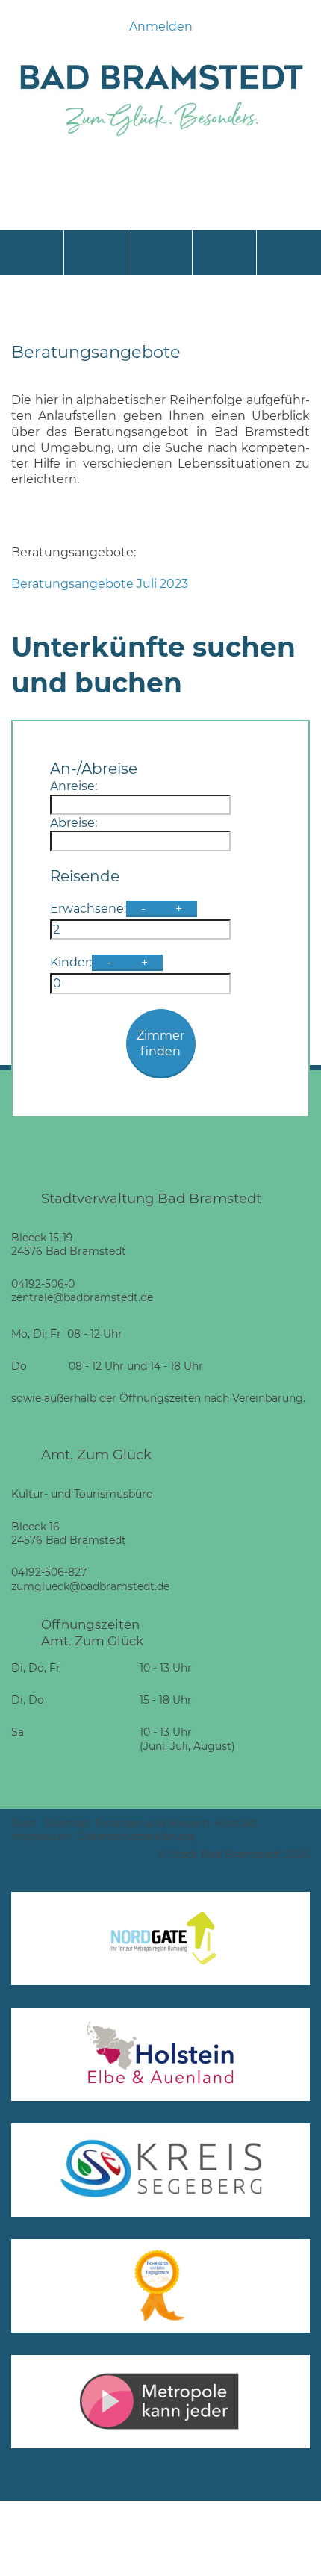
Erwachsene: (88, 909)
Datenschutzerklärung (136, 1837)
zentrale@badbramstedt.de (82, 1297)
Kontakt (237, 1823)
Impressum (41, 1837)
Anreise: (74, 786)
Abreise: (74, 823)
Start (24, 1823)
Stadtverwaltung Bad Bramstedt (151, 1198)
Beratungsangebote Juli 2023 (100, 584)
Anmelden (161, 27)
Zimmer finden (160, 1043)
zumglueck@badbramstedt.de (90, 1586)
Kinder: (71, 962)
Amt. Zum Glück (96, 1455)
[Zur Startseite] (160, 140)
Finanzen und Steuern (152, 1823)
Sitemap (66, 1823)
